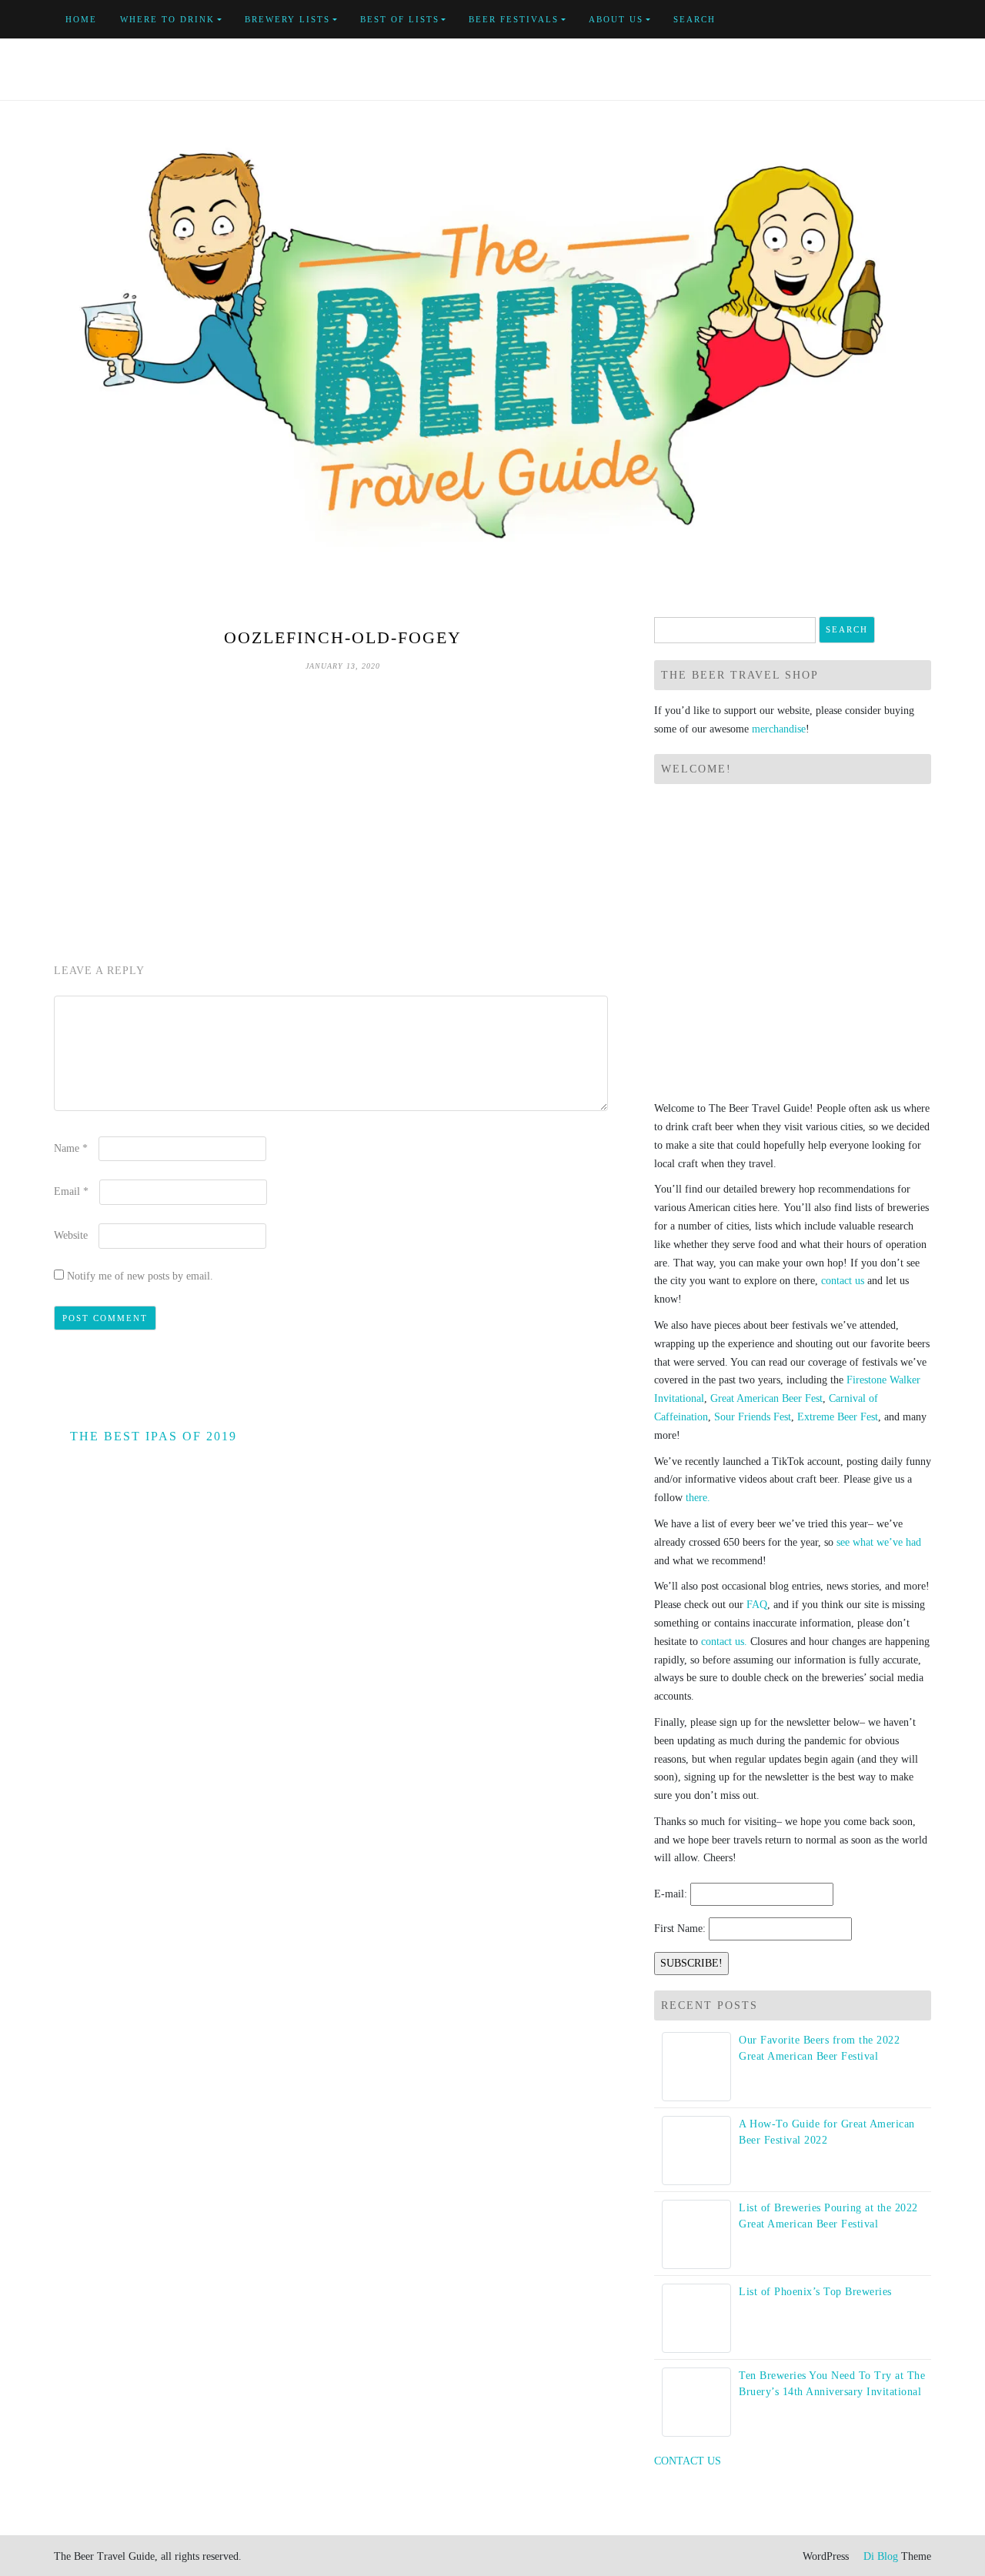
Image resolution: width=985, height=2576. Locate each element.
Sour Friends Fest (753, 1417)
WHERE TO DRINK (167, 19)
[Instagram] (927, 20)
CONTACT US (688, 2461)
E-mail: (671, 1894)
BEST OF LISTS (400, 19)
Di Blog (879, 2556)
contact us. (724, 1642)
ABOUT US (616, 19)
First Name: (680, 1929)
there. (698, 1498)
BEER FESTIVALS (514, 19)
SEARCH (695, 19)
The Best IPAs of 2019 (154, 1436)
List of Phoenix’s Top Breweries (815, 2292)
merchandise (779, 729)
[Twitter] (874, 20)
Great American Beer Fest (766, 1398)
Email (71, 1191)
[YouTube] (892, 20)
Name (71, 1148)
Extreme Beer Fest (838, 1417)
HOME (81, 19)
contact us (843, 1281)
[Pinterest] (909, 20)
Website (71, 1235)
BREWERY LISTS (287, 19)
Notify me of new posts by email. (140, 1276)
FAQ (757, 1605)
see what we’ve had (879, 1542)
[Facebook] (856, 20)
